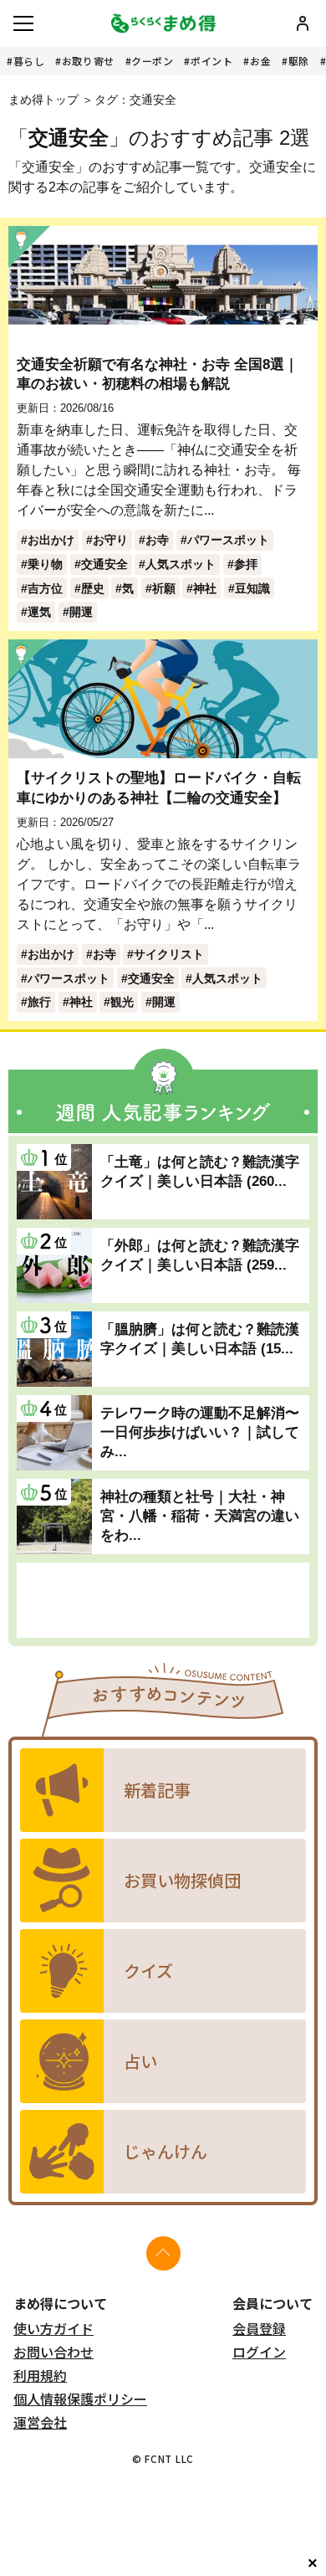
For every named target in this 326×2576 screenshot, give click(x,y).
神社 (205, 588)
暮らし (29, 61)
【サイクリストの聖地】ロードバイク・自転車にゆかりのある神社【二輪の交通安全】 (159, 787)
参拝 (246, 564)
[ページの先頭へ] (163, 2253)
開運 (81, 612)
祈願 (164, 588)
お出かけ (51, 540)
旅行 (39, 1002)
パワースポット (228, 540)
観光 (122, 1002)
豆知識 (252, 588)
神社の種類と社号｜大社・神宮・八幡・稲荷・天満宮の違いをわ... (200, 1516)
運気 (39, 612)
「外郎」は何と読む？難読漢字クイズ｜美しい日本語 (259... (200, 1255)
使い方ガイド (53, 2328)
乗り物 (45, 564)
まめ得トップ (43, 100)
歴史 (93, 588)
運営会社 (40, 2422)
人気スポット (181, 564)
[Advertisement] (163, 1600)
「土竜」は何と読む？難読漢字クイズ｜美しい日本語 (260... (200, 1171)
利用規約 (40, 2375)
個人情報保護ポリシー (80, 2399)
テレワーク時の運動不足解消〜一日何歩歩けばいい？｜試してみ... (200, 1432)
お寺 (157, 540)
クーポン (152, 61)
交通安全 (104, 564)
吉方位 (45, 588)
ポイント (211, 61)
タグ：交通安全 (135, 100)
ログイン (259, 2352)
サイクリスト (169, 954)
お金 (260, 61)
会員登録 (259, 2328)
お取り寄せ (88, 61)
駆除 (299, 61)
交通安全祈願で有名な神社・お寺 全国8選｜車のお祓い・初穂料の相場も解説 (158, 374)
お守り (110, 540)
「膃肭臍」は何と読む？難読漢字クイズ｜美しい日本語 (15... (200, 1339)
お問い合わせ (53, 2352)
